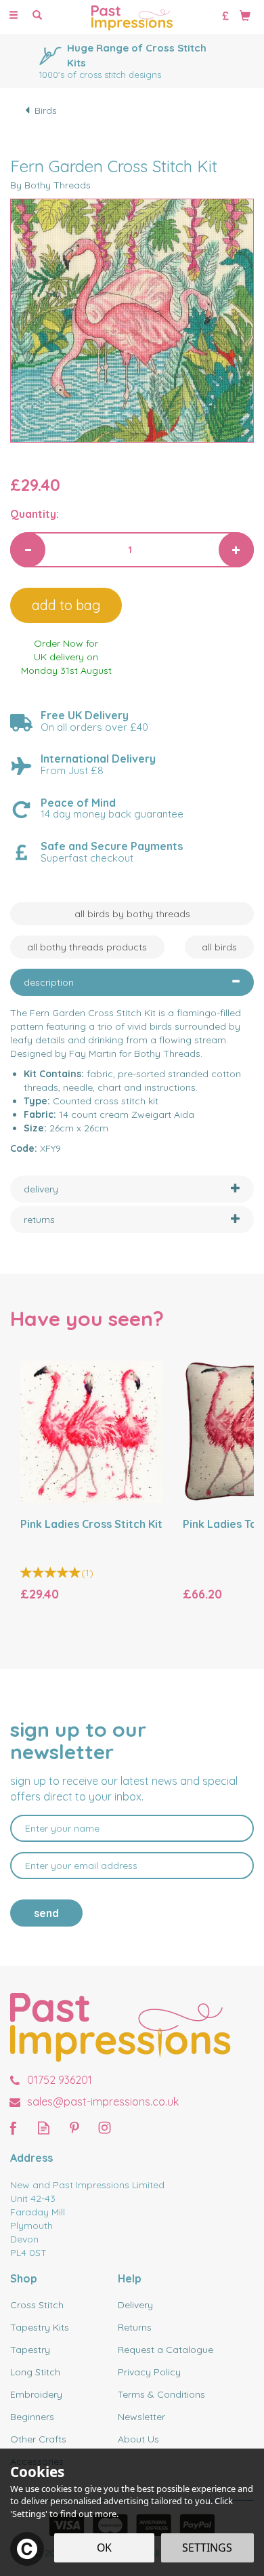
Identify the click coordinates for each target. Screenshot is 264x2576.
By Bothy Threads (50, 185)
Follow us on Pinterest (74, 2128)
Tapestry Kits (40, 2327)
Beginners (32, 2417)
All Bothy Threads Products (87, 947)
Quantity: (35, 514)
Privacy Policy (149, 2372)
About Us (138, 2439)
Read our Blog (44, 2128)
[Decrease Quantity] (28, 550)
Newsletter (141, 2417)
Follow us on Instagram (105, 2128)
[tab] (132, 982)
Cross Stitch (37, 2305)
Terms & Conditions (161, 2394)
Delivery (135, 2305)
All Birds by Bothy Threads (132, 914)
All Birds (219, 947)
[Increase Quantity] (236, 550)
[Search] (37, 16)
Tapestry (30, 2350)
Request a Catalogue (166, 2350)
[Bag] (245, 15)
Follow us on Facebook (13, 2128)
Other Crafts (38, 2439)
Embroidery (36, 2394)
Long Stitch (35, 2372)
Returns (135, 2327)
